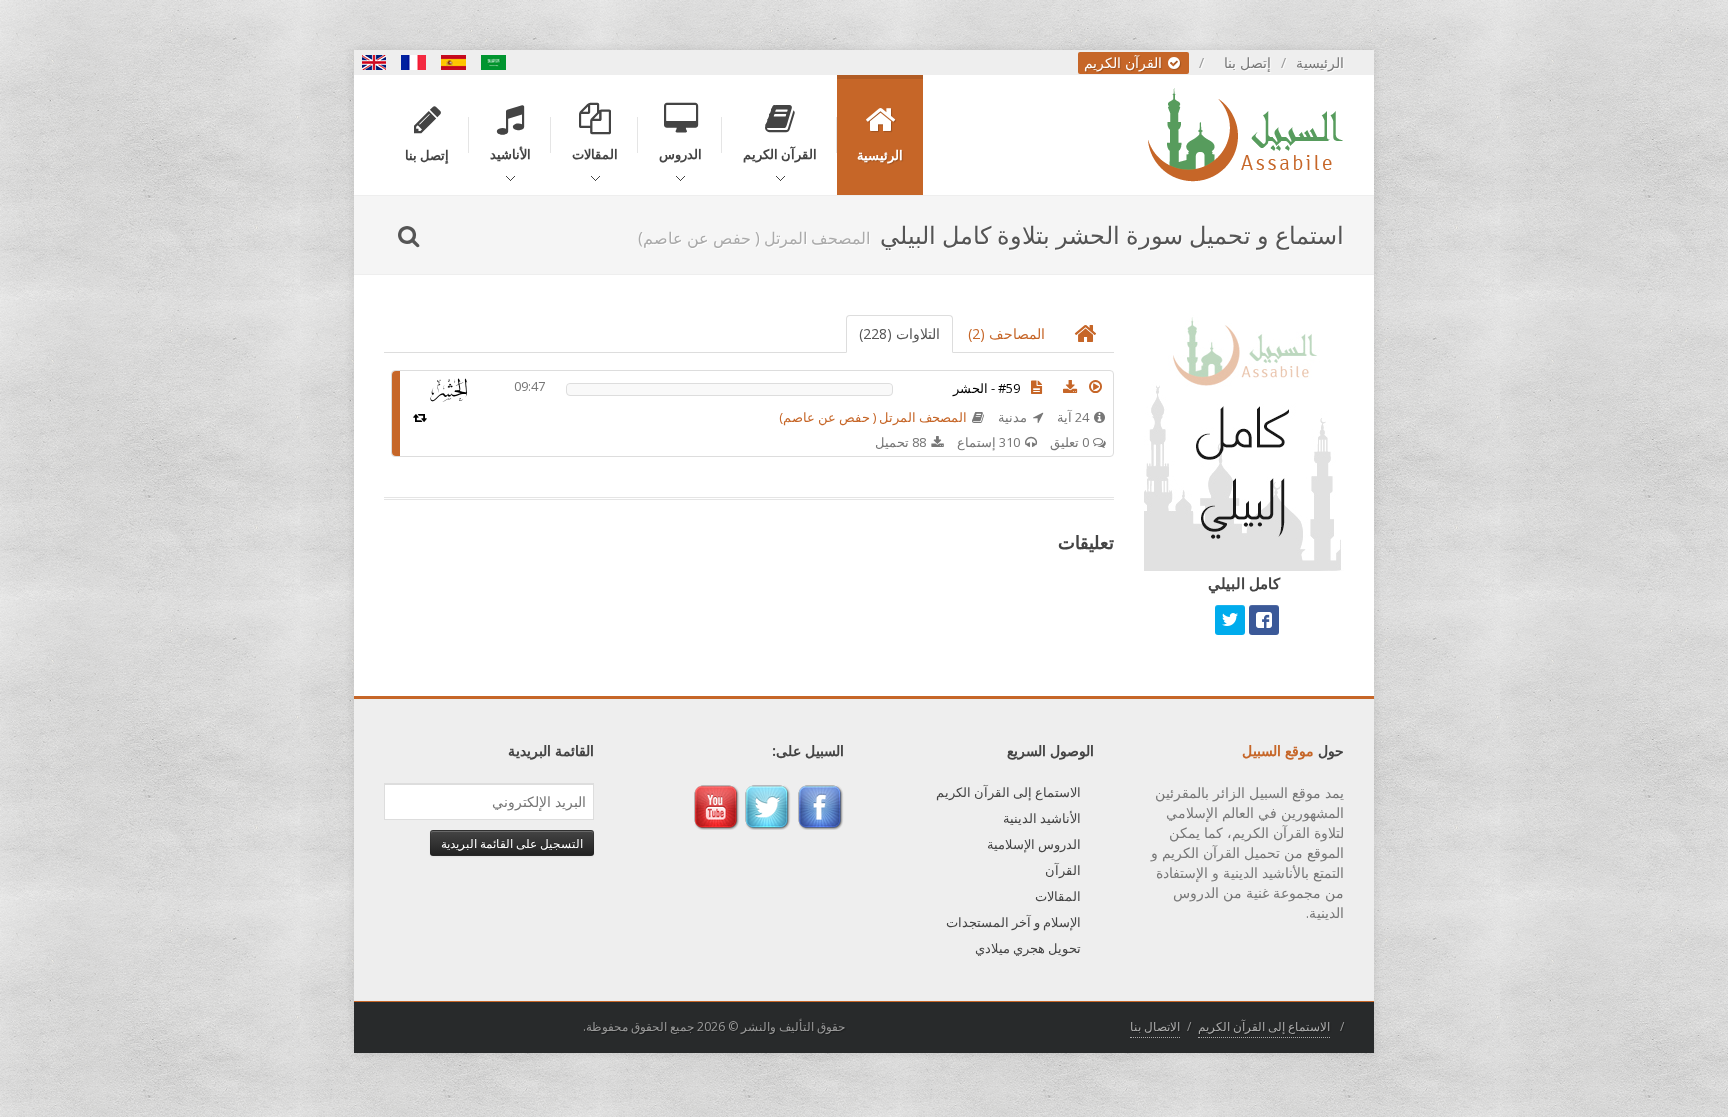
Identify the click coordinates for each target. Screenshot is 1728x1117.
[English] (374, 62)
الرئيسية (1320, 62)
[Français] (414, 62)
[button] (1096, 387)
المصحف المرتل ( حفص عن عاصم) (873, 417)
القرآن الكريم (1125, 62)
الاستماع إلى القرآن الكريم (1008, 792)
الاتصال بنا (1155, 1026)
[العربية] (494, 62)
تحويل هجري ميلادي (1028, 948)
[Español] (454, 62)
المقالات (1058, 896)
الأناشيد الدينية (1042, 818)
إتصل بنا (1247, 62)
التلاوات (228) (899, 333)
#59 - (986, 388)
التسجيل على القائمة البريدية (512, 843)
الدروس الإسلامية (1034, 844)
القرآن (1063, 870)
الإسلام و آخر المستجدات (1013, 922)
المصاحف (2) (1006, 333)
